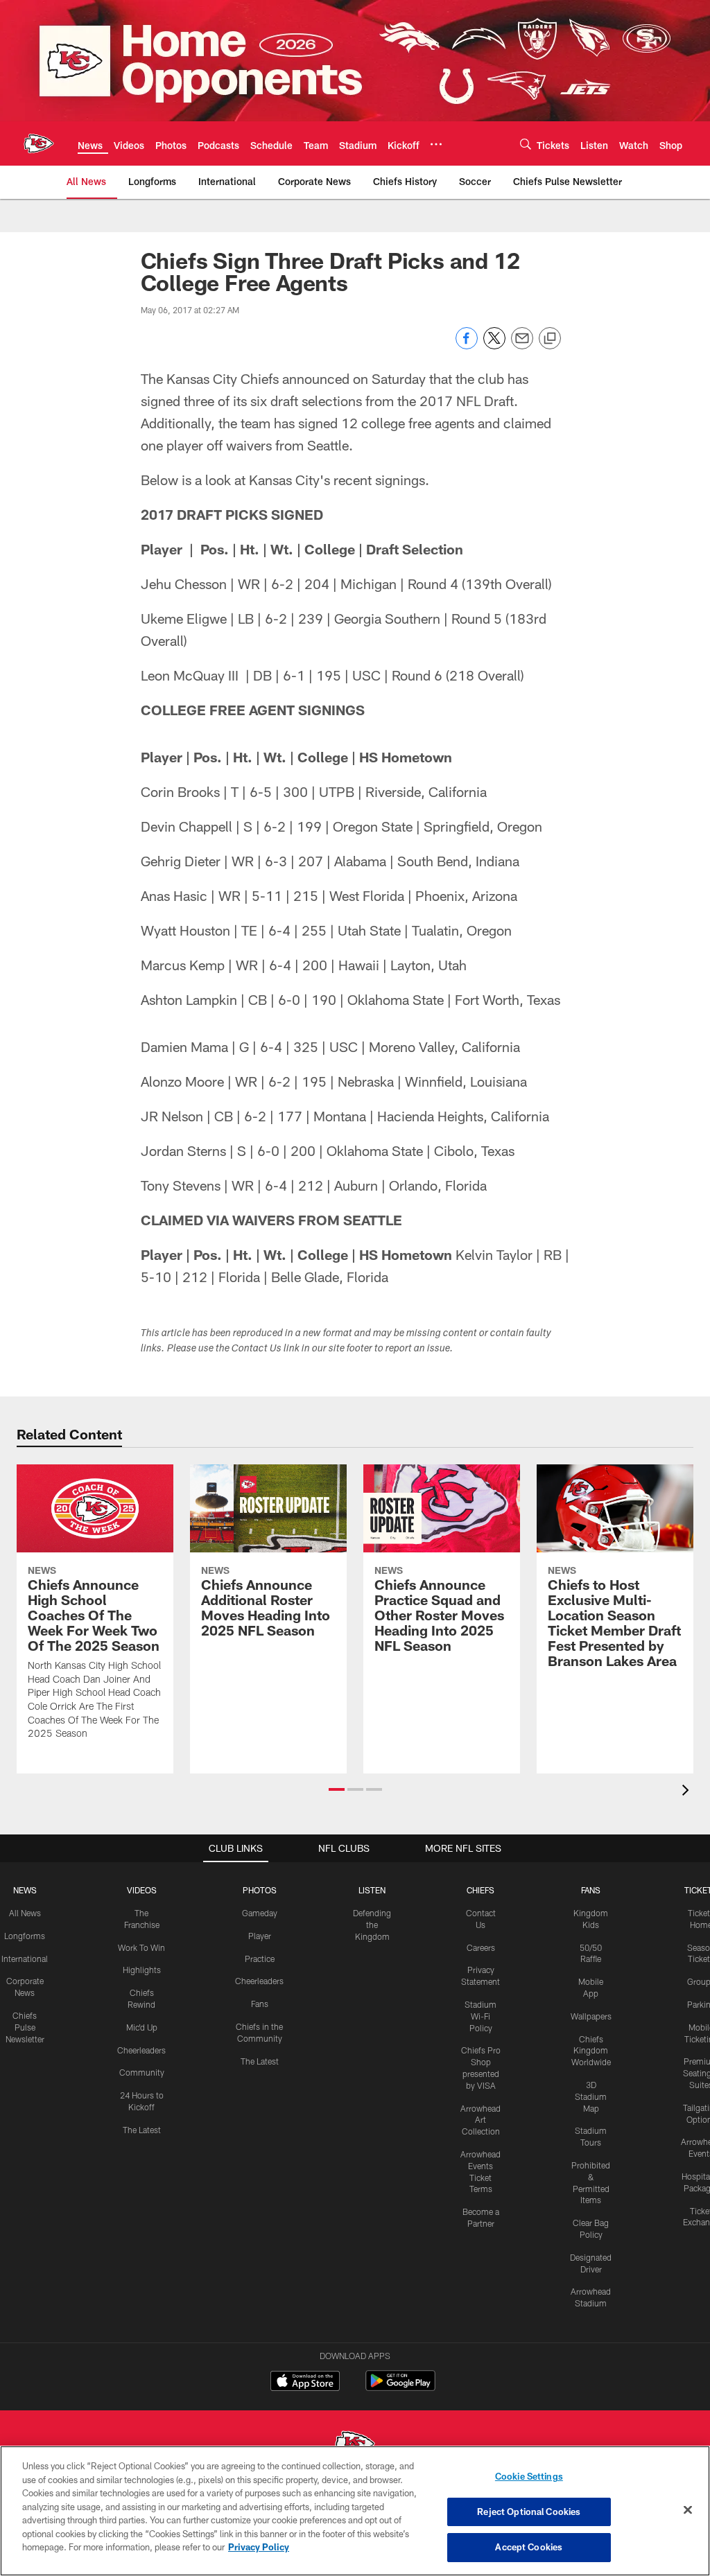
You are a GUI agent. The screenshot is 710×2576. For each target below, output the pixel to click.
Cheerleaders (141, 2050)
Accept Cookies (529, 2547)
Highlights (142, 1970)
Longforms (25, 1936)
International (25, 1959)
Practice (260, 1959)
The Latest (142, 2130)
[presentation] (688, 1792)
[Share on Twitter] (494, 345)
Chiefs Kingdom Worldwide (591, 2051)
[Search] (526, 144)
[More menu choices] (436, 144)
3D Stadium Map (591, 2096)
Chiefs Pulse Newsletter (25, 2027)
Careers (481, 1947)
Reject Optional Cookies (529, 2512)
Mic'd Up (142, 2027)
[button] (337, 1789)
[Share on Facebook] (467, 345)
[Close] (688, 2510)
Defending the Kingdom (372, 1925)
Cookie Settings (529, 2476)
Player (260, 1936)
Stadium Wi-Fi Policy (480, 2016)
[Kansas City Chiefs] (355, 2445)
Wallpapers (591, 2016)
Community (142, 2072)
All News (25, 1913)
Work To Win (141, 1947)
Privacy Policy (259, 2547)
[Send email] (522, 345)
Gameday (260, 1913)
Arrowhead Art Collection (480, 2120)
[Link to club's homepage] (39, 143)
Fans (260, 2004)
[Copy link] (550, 339)
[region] (355, 2511)
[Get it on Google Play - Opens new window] (400, 2388)
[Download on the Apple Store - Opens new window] (305, 2383)
